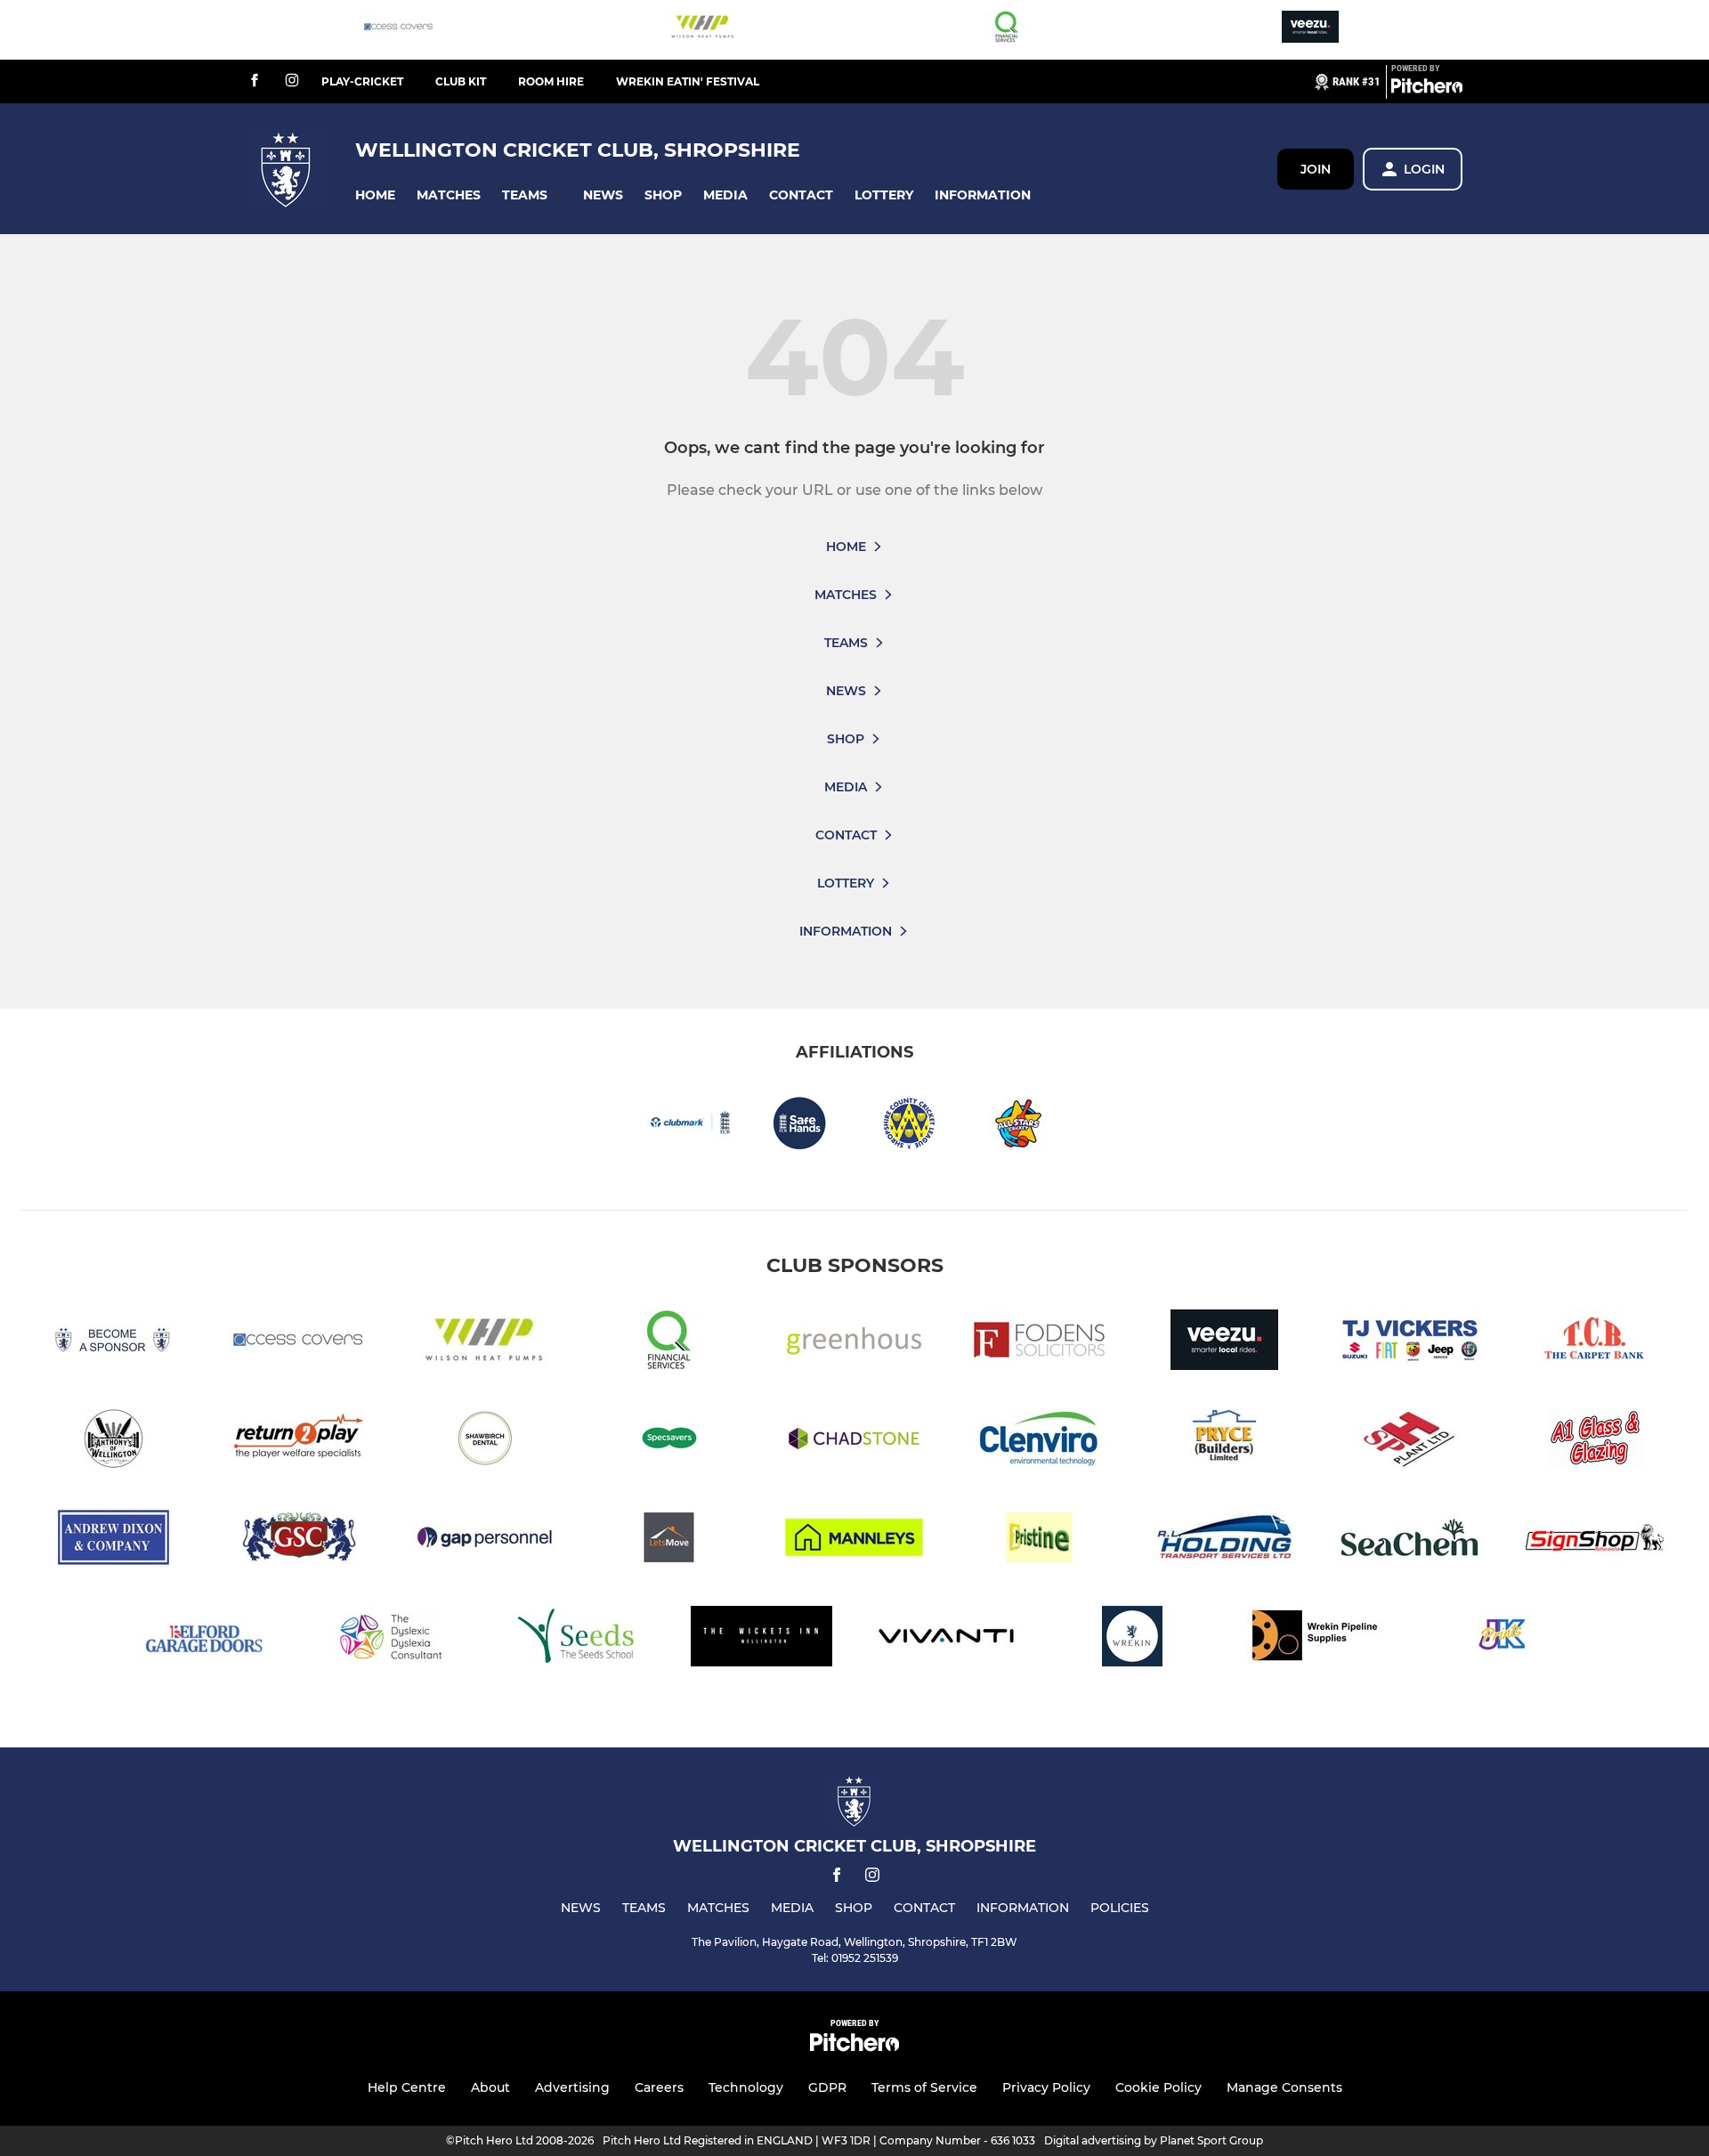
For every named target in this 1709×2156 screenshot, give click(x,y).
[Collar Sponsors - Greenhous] (854, 1343)
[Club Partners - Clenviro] (1040, 1442)
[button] (375, 195)
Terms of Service (924, 2087)
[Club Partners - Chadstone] (854, 1442)
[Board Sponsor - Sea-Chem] (1410, 1540)
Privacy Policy (1046, 2087)
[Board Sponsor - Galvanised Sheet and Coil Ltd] (299, 1540)
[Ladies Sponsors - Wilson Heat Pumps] (702, 30)
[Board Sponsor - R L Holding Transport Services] (1225, 1540)
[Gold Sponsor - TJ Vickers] (1410, 1343)
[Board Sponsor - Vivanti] (947, 1639)
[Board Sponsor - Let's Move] (669, 1540)
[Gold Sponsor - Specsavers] (669, 1442)
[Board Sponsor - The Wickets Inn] (762, 1639)
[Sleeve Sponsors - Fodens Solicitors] (1040, 1343)
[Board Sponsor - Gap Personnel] (484, 1540)
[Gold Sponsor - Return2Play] (299, 1442)
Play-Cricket (362, 81)
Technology (746, 2087)
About (490, 2087)
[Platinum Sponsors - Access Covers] (399, 30)
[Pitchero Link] (1427, 89)
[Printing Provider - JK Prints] (1502, 1639)
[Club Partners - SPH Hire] (1410, 1442)
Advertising (572, 2087)
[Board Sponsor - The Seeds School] (577, 1639)
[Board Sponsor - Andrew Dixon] (114, 1540)
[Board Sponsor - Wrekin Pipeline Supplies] (1317, 1639)
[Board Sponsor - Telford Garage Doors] (207, 1639)
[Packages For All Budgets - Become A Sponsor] (114, 1343)
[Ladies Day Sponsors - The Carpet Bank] (1595, 1343)
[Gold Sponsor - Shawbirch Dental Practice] (484, 1442)
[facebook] (255, 81)
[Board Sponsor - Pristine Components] (1040, 1540)
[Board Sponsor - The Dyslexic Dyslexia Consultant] (392, 1639)
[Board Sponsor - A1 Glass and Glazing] (1595, 1442)
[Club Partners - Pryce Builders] (1225, 1442)
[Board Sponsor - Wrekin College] (1132, 1639)
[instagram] (292, 81)
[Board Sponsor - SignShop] (1595, 1540)
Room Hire (551, 81)
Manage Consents (1284, 2087)
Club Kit (461, 81)
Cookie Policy (1158, 2087)
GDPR (827, 2087)
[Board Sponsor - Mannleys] (854, 1540)
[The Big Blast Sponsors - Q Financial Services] (1007, 30)
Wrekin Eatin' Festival (688, 81)
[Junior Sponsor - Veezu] (1310, 30)
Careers (659, 2087)
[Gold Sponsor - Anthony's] (114, 1442)
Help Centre (407, 2087)
